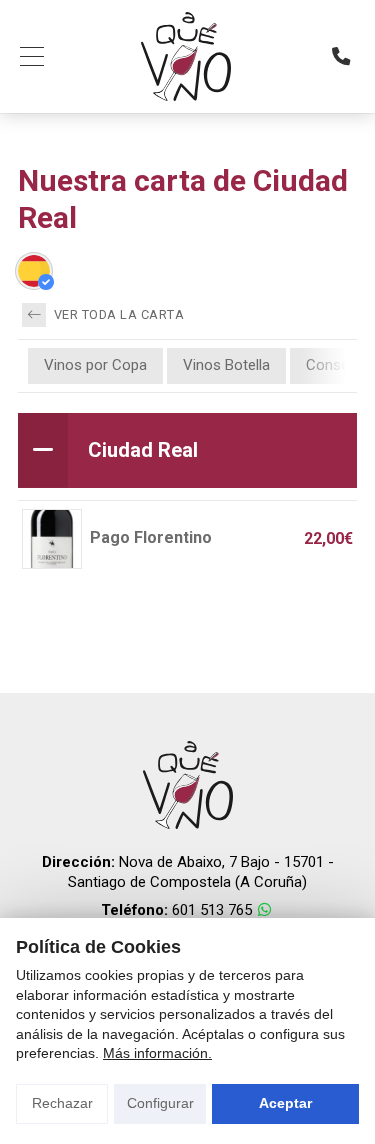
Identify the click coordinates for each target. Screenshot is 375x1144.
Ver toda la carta (117, 314)
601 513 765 (212, 910)
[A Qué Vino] (186, 56)
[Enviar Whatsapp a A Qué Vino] (265, 910)
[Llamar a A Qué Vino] (341, 56)
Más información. (157, 1053)
